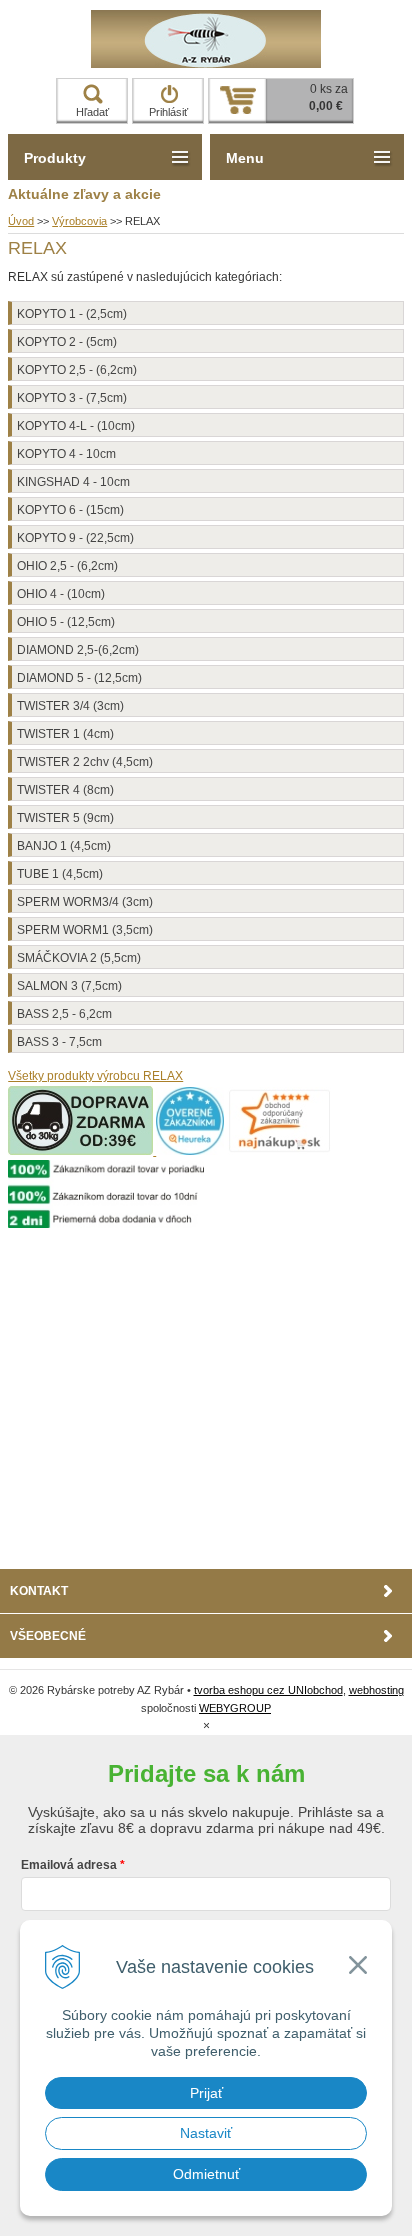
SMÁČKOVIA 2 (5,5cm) (79, 958)
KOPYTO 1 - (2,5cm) (72, 314)
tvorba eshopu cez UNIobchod (268, 1690)
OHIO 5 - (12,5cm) (66, 622)
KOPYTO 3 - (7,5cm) (72, 398)
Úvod (21, 221)
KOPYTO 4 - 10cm (66, 454)
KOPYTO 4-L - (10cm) (76, 426)
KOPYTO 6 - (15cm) (70, 510)
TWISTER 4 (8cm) (65, 790)
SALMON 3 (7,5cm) (69, 986)
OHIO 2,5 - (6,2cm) (67, 566)
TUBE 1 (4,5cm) (60, 874)
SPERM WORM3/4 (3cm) (85, 902)
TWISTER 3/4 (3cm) (70, 706)
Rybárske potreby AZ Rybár (206, 39)
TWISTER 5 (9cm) (65, 818)
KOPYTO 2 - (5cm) (67, 342)
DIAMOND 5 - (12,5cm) (79, 678)
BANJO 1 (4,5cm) (64, 846)
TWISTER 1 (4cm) (65, 734)
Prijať (206, 2093)
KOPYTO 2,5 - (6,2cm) (77, 370)
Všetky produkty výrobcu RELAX (95, 1076)
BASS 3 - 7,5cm (59, 1042)
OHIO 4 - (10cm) (61, 594)
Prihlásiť (168, 112)
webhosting (376, 1690)
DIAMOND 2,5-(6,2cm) (78, 650)
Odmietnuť (206, 2174)
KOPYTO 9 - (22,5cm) (75, 538)
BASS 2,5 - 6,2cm (64, 1014)
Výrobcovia (79, 221)
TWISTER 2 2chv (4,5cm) (85, 762)
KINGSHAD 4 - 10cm (73, 482)
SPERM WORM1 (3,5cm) (85, 930)
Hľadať (92, 112)
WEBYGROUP (235, 1708)
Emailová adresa (69, 1865)
